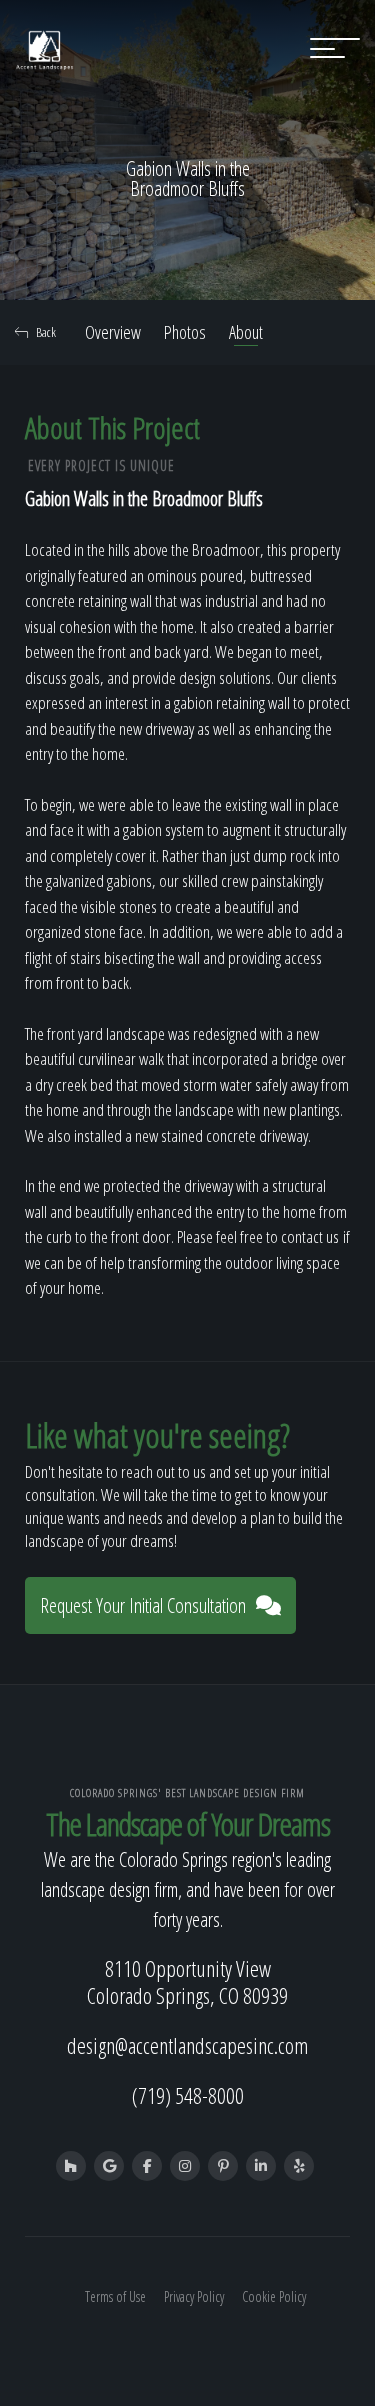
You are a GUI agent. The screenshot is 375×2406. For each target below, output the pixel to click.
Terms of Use (115, 2296)
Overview (113, 332)
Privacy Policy (194, 2296)
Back (46, 332)
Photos (185, 332)
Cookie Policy (274, 2296)
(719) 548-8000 (188, 2095)
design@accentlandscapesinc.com (187, 2045)
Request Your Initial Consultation (143, 1605)
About (246, 332)
